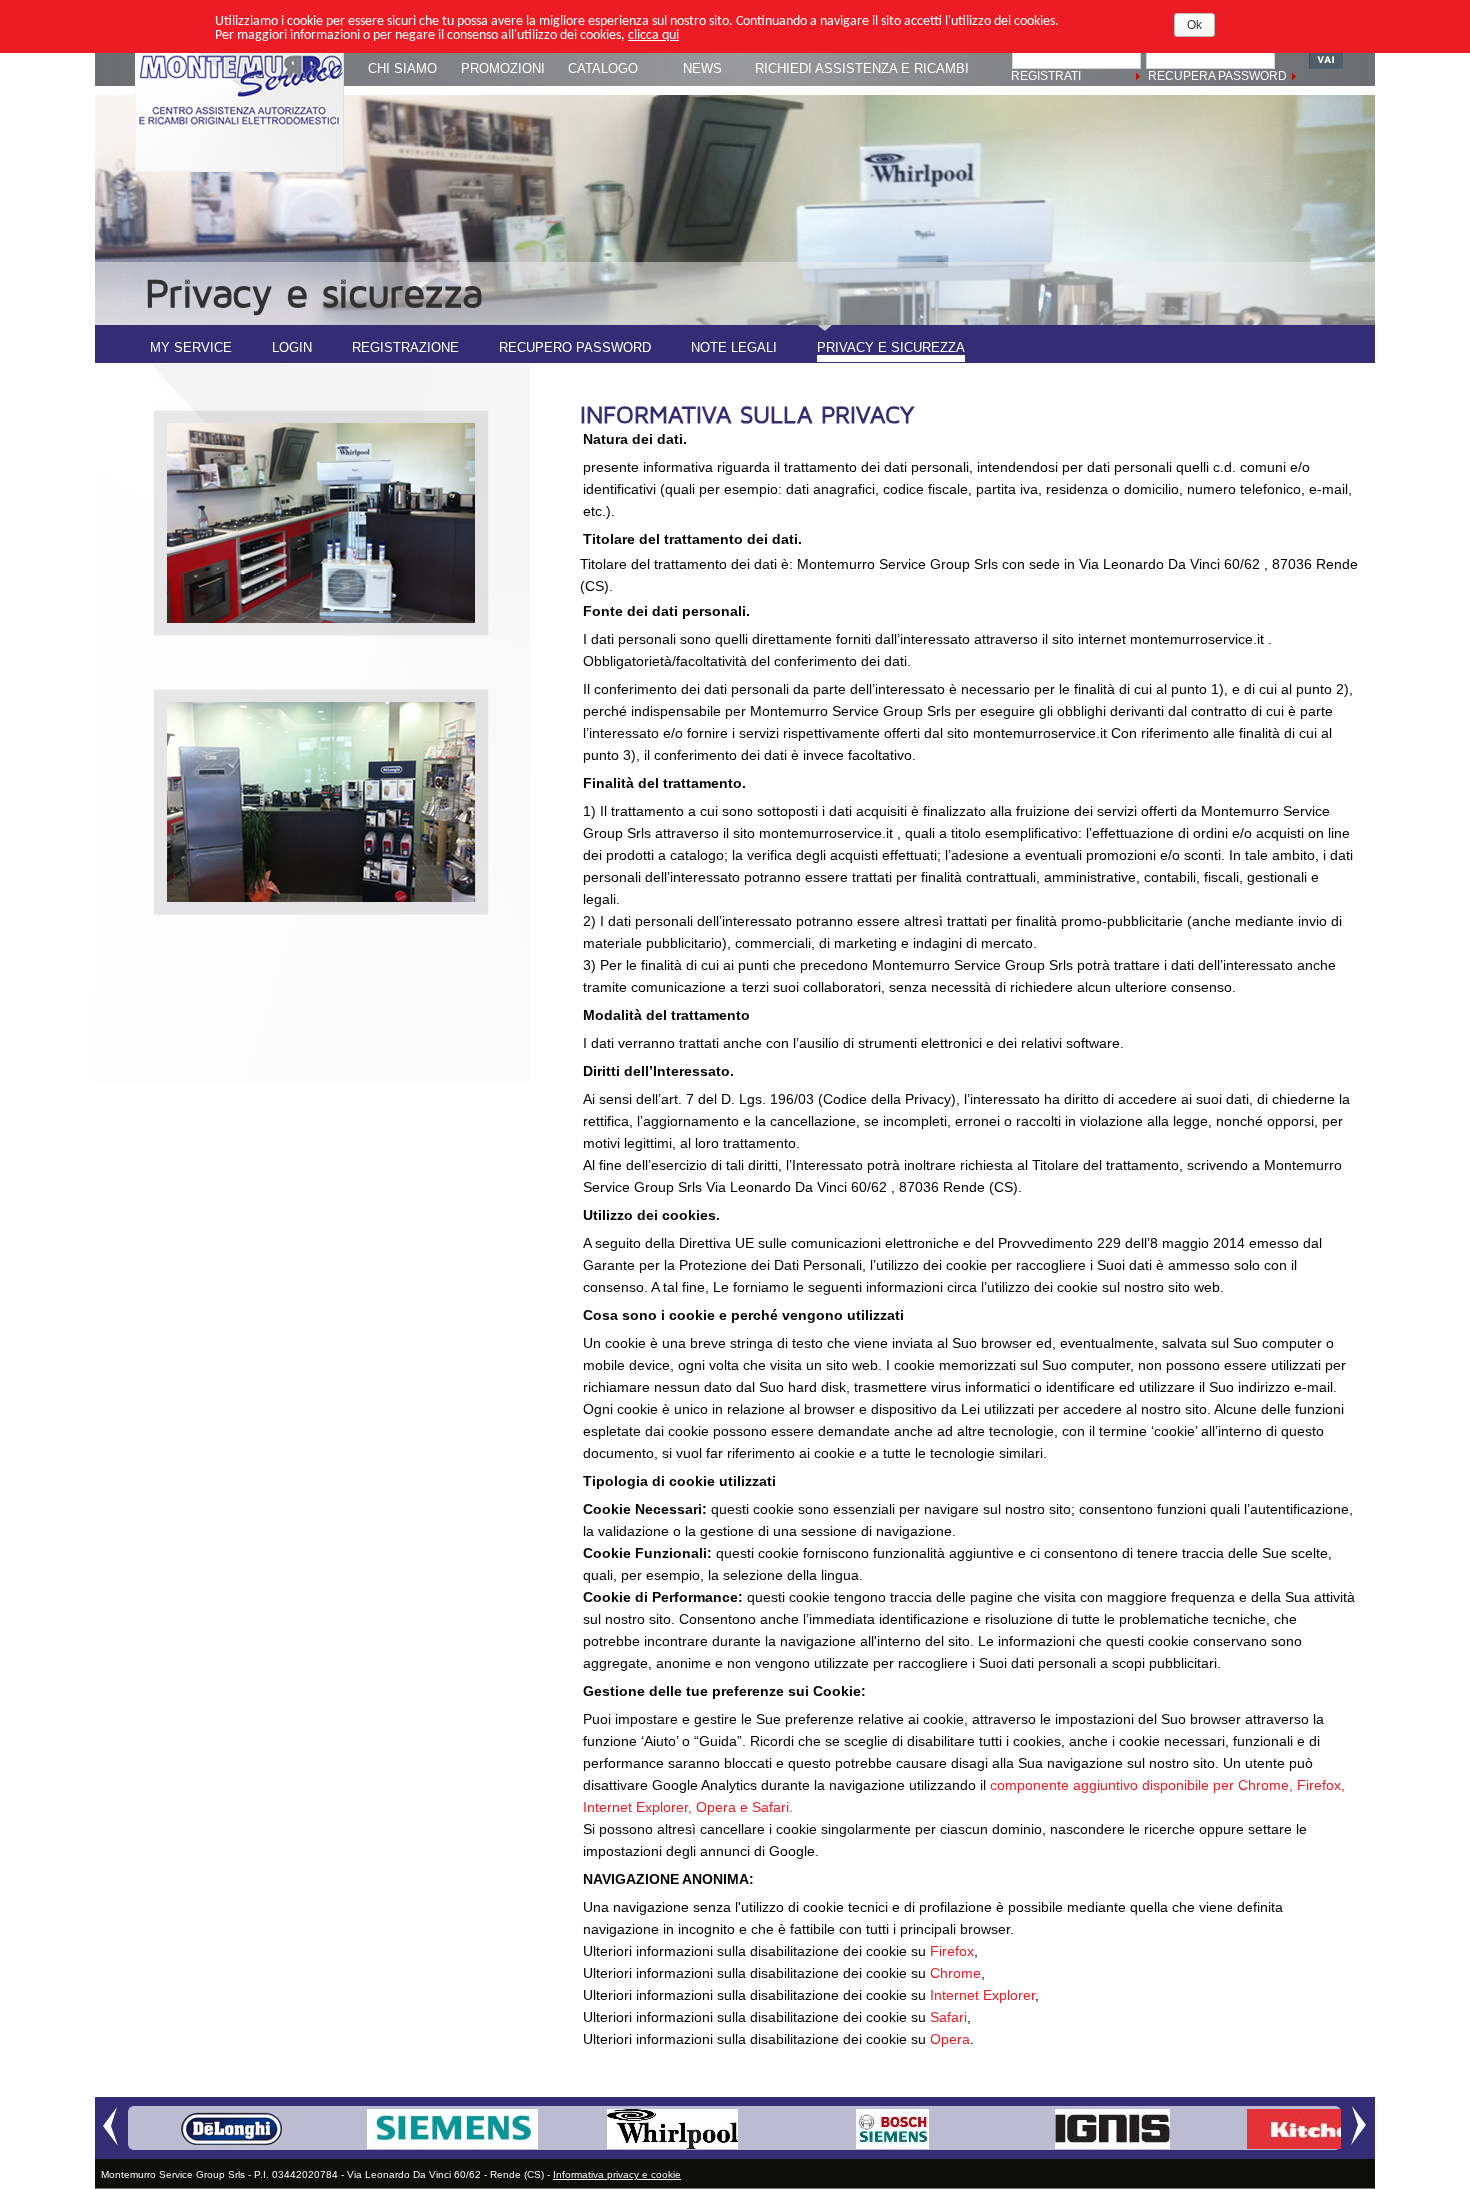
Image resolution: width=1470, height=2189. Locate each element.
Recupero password (575, 347)
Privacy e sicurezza (891, 347)
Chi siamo (402, 68)
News (702, 68)
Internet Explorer (980, 1995)
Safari (948, 2017)
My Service (191, 347)
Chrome (955, 1973)
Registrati (1046, 76)
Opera (950, 2039)
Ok (1194, 25)
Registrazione (405, 347)
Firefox (952, 1951)
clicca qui (653, 35)
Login (292, 347)
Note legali (734, 347)
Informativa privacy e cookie (617, 2174)
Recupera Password (1217, 76)
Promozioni (503, 68)
